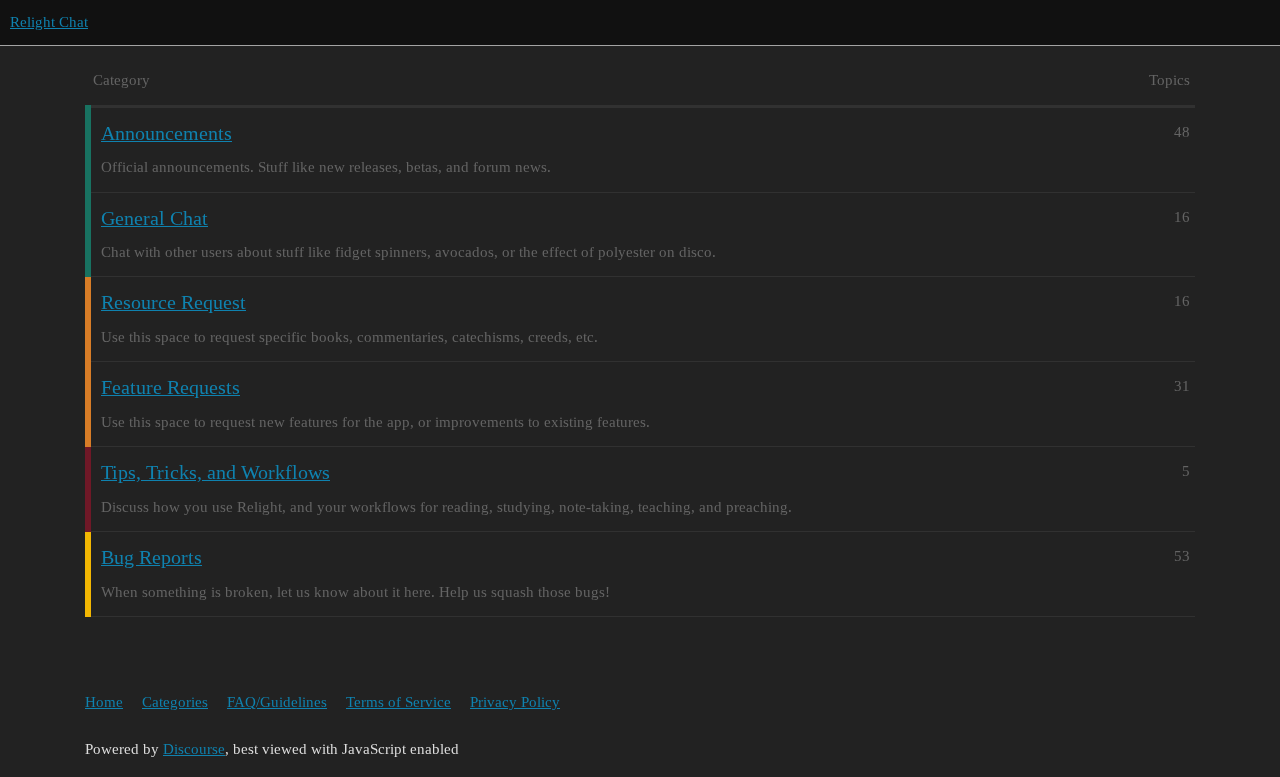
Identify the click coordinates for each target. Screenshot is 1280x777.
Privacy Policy (515, 702)
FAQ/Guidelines (277, 702)
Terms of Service (398, 702)
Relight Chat (49, 22)
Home (104, 702)
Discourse (194, 749)
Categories (175, 702)
